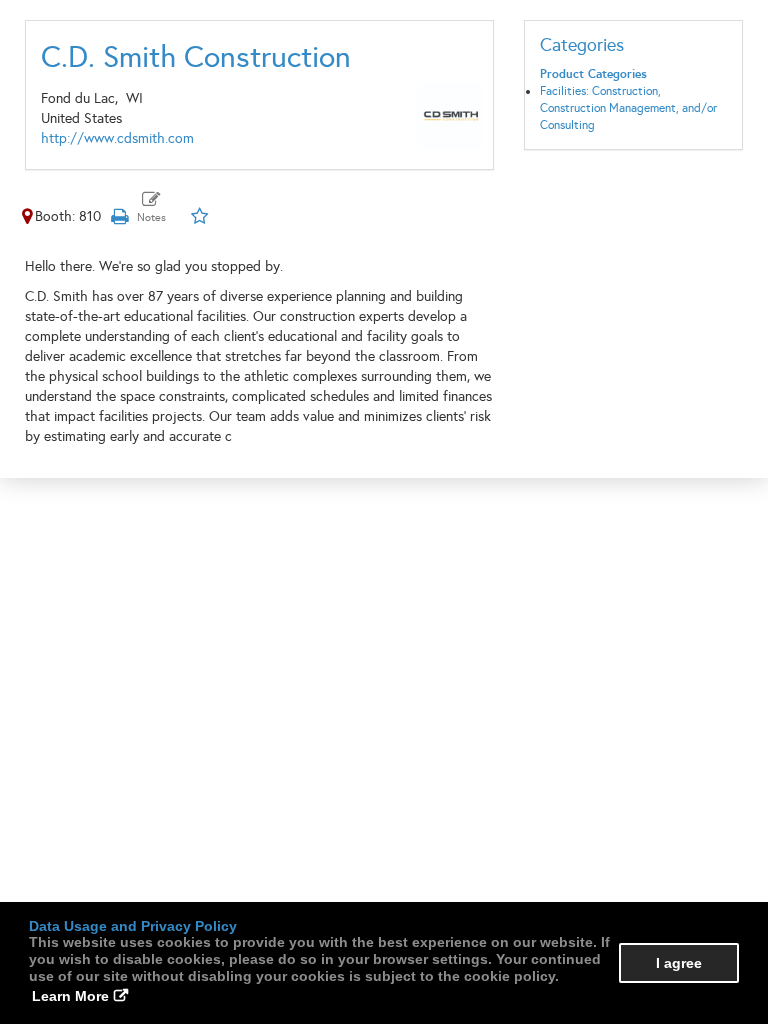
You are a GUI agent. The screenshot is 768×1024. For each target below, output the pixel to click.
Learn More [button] (70, 996)
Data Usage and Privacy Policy (133, 926)
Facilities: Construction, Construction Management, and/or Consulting (628, 108)
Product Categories (593, 74)
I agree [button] (679, 963)
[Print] (119, 216)
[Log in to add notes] (151, 208)
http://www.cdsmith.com (117, 138)
